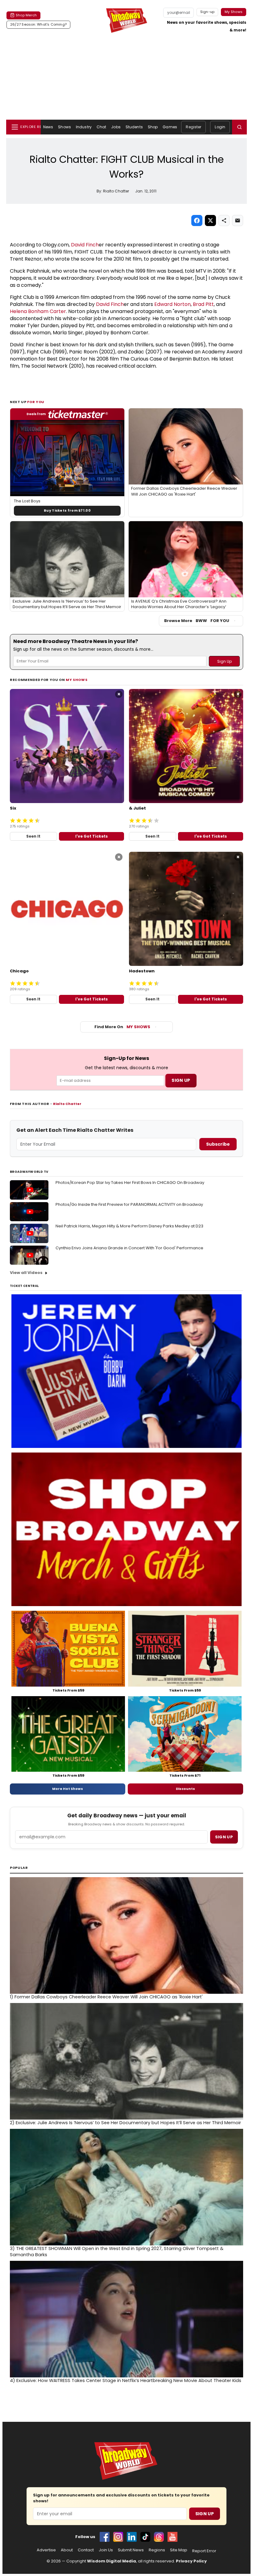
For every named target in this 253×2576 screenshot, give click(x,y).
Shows (64, 127)
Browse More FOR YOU (197, 621)
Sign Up (205, 2514)
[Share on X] (210, 221)
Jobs (116, 127)
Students (134, 127)
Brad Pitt (203, 304)
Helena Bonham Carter (38, 311)
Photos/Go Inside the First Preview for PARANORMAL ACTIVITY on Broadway (129, 1204)
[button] (239, 127)
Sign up (224, 1837)
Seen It (33, 836)
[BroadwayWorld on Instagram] (118, 2537)
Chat (101, 127)
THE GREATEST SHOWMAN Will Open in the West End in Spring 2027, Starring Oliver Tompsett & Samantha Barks (117, 2252)
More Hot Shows (68, 1789)
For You (36, 402)
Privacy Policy (191, 2561)
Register (193, 127)
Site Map (179, 2550)
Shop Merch (26, 15)
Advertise (46, 2550)
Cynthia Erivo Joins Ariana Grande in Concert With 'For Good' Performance (129, 1248)
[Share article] (224, 221)
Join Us (106, 2550)
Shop (153, 127)
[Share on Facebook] (197, 221)
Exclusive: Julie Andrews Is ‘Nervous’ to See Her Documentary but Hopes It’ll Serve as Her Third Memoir (125, 2123)
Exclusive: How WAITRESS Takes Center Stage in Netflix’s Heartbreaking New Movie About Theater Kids (126, 2380)
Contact (86, 2550)
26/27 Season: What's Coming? (38, 24)
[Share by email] (238, 221)
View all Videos (26, 1273)
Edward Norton (172, 304)
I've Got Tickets (91, 836)
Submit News (131, 2550)
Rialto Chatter (67, 1104)
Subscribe (218, 1144)
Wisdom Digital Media (112, 2561)
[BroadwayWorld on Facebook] (105, 2537)
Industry (84, 127)
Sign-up (207, 12)
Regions (157, 2550)
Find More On (122, 1027)
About (67, 2550)
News (48, 127)
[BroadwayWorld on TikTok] (145, 2537)
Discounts (185, 1789)
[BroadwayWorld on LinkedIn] (132, 2537)
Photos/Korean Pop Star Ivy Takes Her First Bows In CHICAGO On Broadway (130, 1183)
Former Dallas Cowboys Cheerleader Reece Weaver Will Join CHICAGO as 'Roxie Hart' (106, 1997)
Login (220, 127)
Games (170, 127)
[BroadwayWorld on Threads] (159, 2537)
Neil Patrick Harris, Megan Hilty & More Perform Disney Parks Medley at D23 (129, 1226)
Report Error (204, 2551)
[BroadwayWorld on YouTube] (172, 2537)
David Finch (85, 245)
